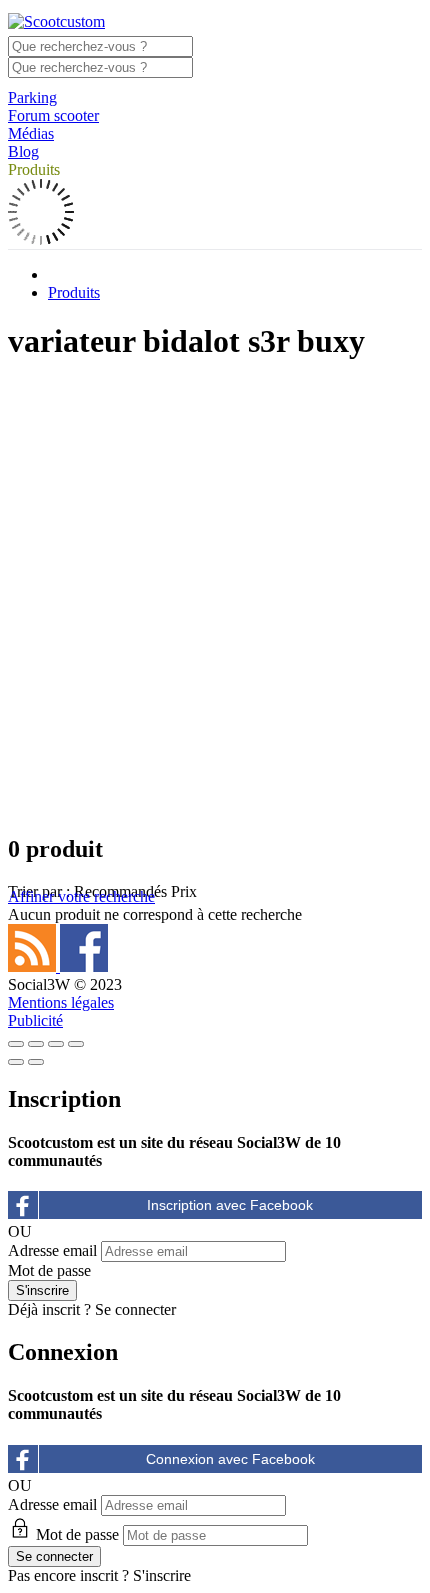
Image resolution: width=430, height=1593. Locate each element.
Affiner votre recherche (81, 896)
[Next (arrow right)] (36, 1062)
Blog (23, 151)
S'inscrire (162, 1575)
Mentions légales (61, 1002)
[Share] (36, 1044)
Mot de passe (49, 1270)
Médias (31, 133)
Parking (32, 97)
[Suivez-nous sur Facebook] (84, 966)
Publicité (35, 1020)
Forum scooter (53, 115)
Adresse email (52, 1250)
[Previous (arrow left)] (16, 1062)
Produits (34, 169)
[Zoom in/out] (76, 1044)
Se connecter (135, 1309)
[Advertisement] (215, 597)
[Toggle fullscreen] (56, 1044)
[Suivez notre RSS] (34, 966)
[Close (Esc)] (16, 1044)
